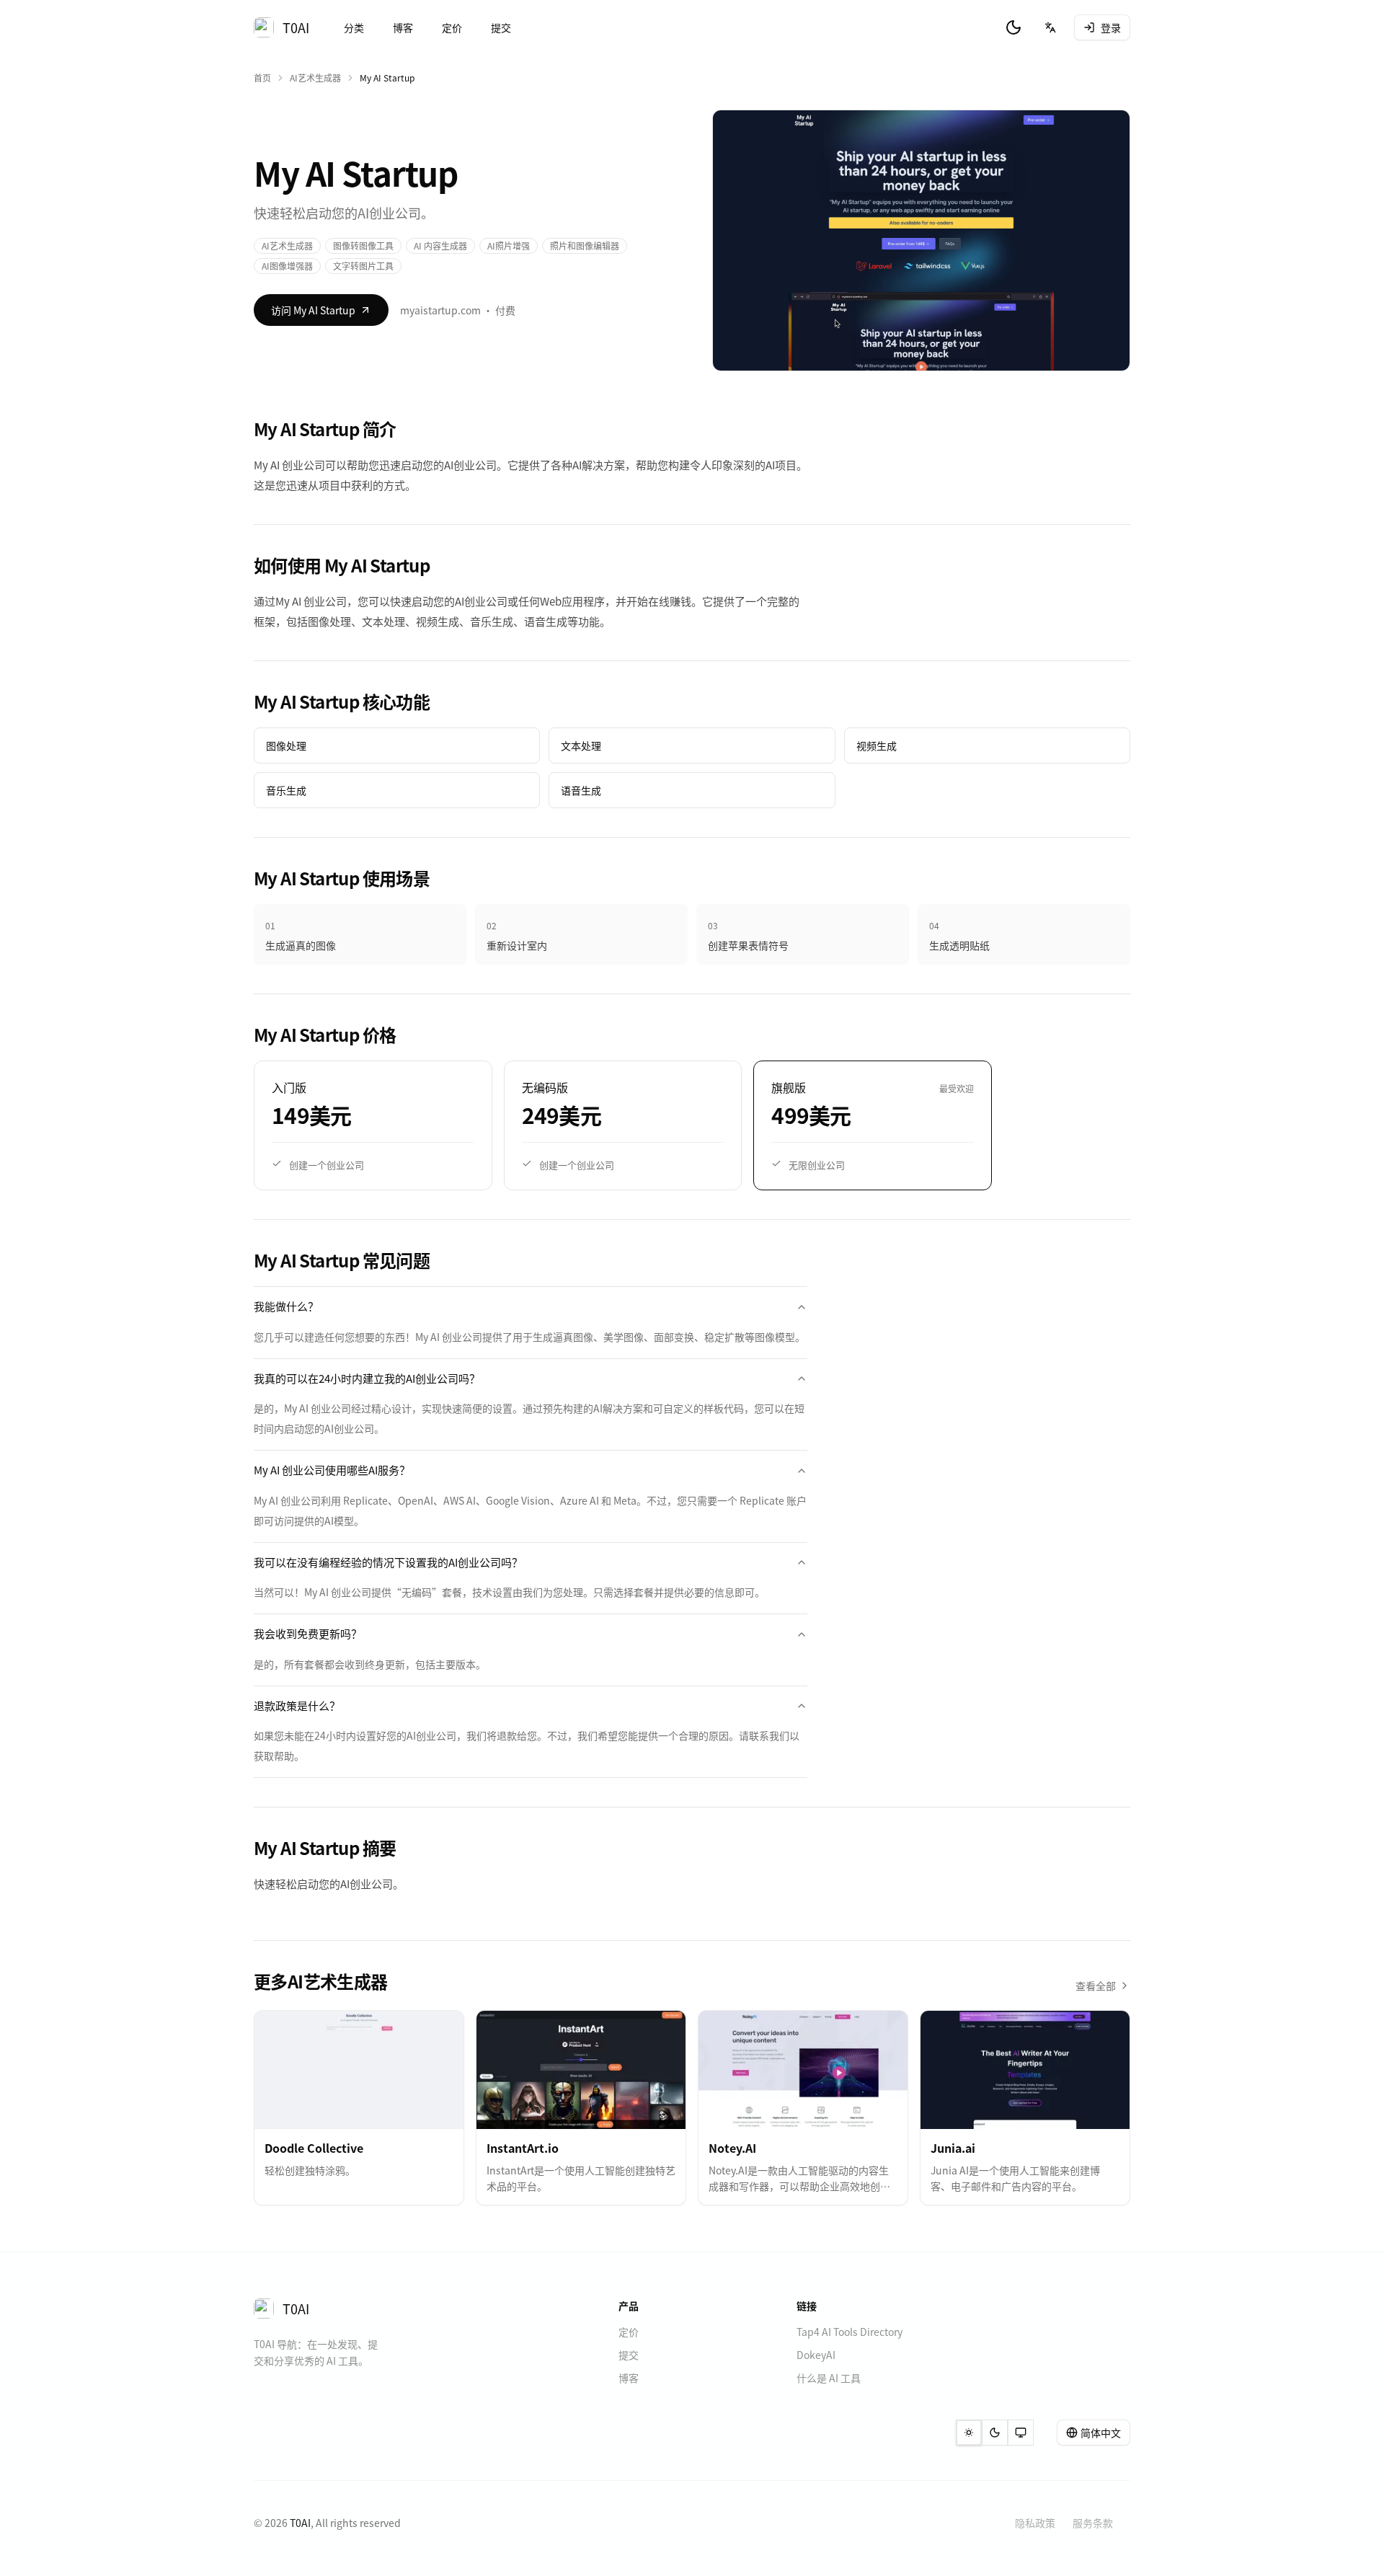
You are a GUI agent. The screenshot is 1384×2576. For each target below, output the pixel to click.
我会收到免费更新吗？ (308, 1633)
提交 (501, 27)
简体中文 (1101, 2433)
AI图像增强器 (287, 266)
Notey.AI (732, 2148)
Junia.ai (953, 2148)
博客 (403, 27)
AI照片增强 (509, 245)
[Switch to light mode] (969, 2433)
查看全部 (1096, 1986)
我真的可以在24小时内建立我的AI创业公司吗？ (367, 1378)
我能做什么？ (286, 1306)
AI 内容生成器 (440, 245)
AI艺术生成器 (315, 78)
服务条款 (1093, 2523)
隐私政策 (1035, 2523)
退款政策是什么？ (297, 1705)
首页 (262, 78)
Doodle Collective (314, 2148)
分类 (354, 27)
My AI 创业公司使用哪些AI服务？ (332, 1470)
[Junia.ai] (1025, 2070)
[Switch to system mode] (1021, 2433)
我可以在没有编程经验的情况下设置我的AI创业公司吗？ (388, 1562)
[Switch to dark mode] (1013, 27)
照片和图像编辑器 (585, 245)
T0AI (300, 2523)
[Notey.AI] (803, 2070)
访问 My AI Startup (313, 310)
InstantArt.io (523, 2148)
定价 (452, 27)
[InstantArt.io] (581, 2070)
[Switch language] (1050, 27)
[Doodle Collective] (359, 2070)
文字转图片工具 (363, 266)
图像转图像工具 (363, 245)
